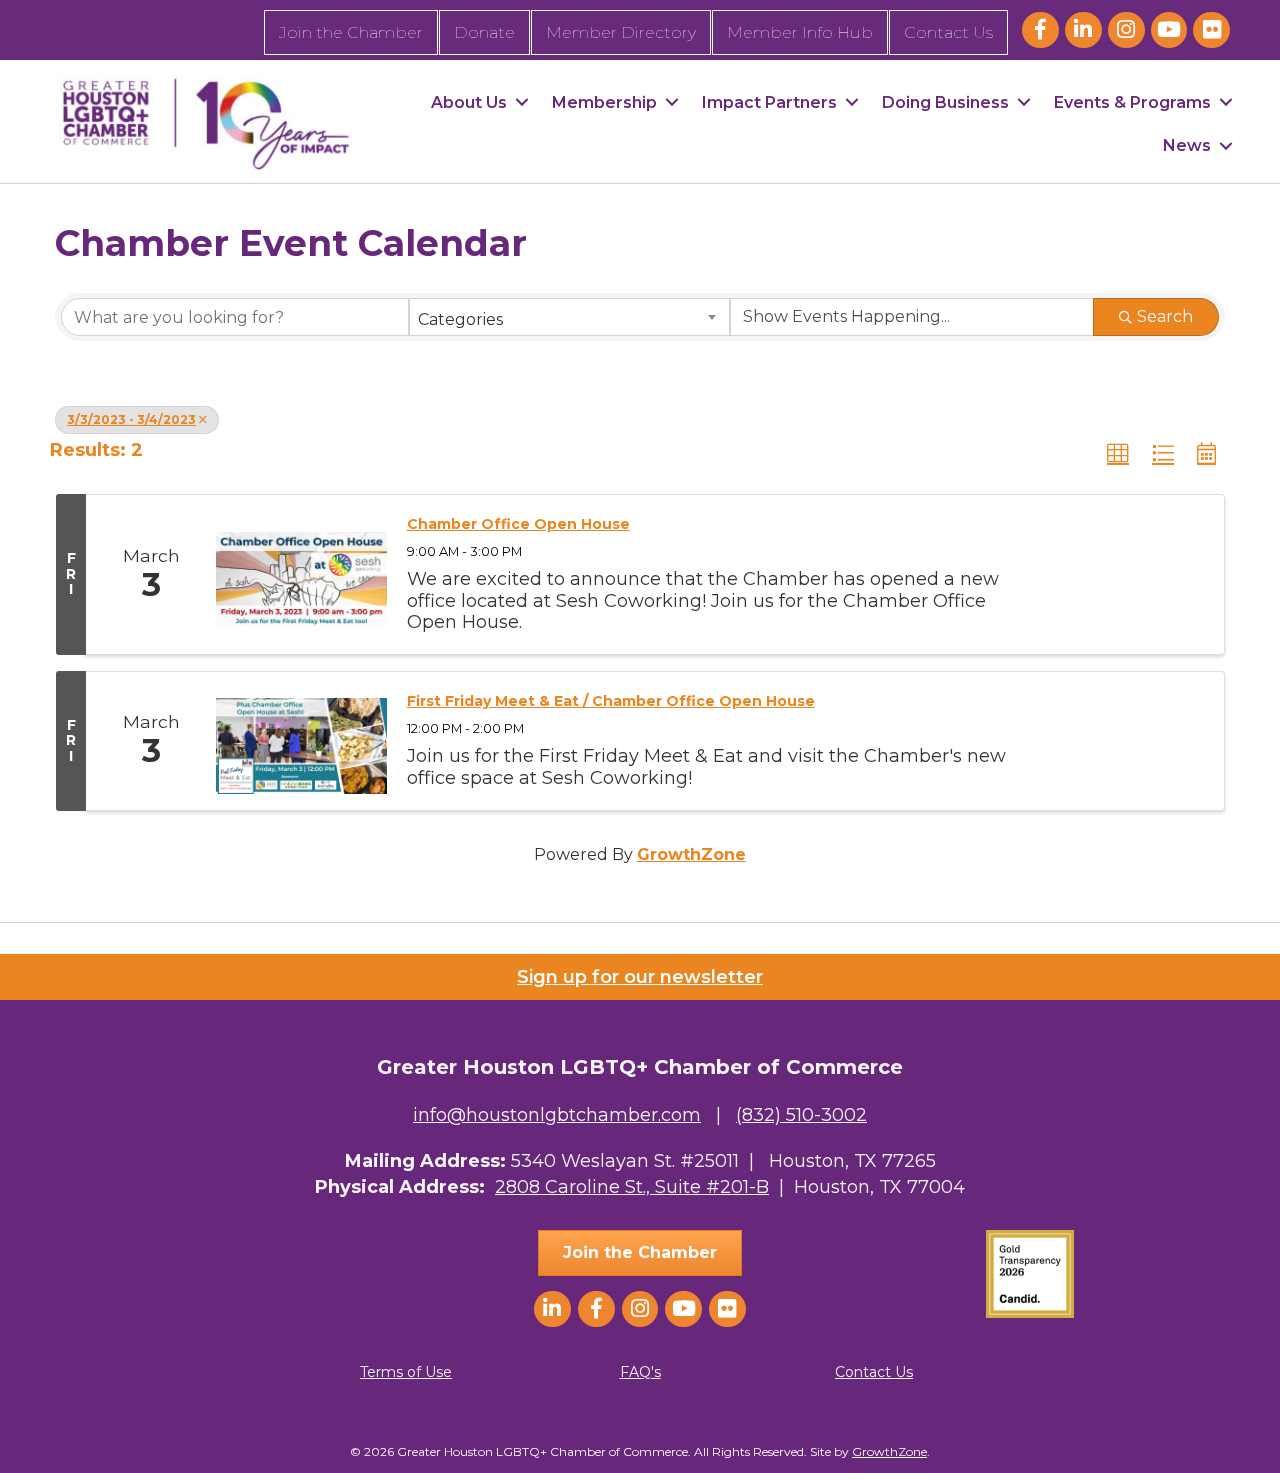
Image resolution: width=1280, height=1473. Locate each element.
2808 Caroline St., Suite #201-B (632, 1187)
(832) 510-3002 (801, 1115)
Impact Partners (769, 102)
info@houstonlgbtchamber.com (557, 1115)
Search (1165, 316)
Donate (484, 32)
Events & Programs (1132, 102)
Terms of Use (406, 1372)
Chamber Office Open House (518, 524)
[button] (1118, 454)
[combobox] (570, 317)
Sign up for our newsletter (640, 977)
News (1187, 145)
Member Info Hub (800, 32)
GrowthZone (691, 854)
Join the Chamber (351, 32)
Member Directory (621, 32)
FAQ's (640, 1372)
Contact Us (948, 32)
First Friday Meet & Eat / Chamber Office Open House (611, 701)
